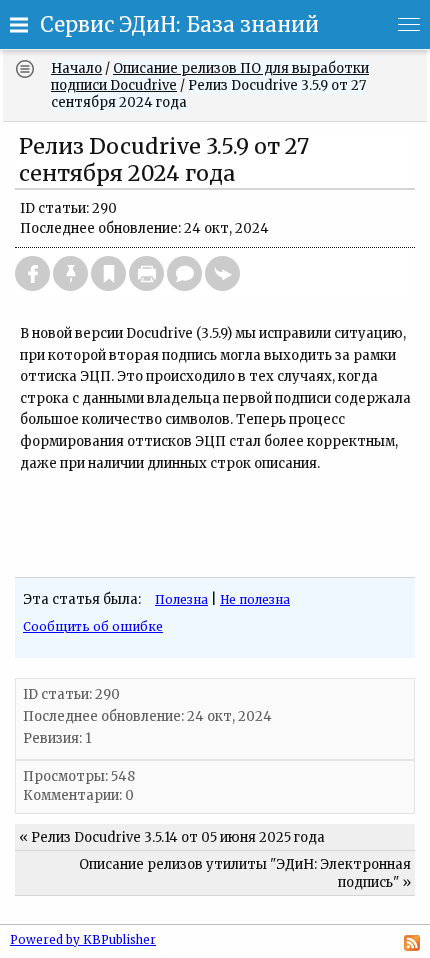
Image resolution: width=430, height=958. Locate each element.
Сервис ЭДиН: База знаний (179, 25)
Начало (76, 68)
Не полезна (255, 600)
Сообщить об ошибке (93, 627)
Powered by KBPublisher (83, 940)
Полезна (181, 600)
